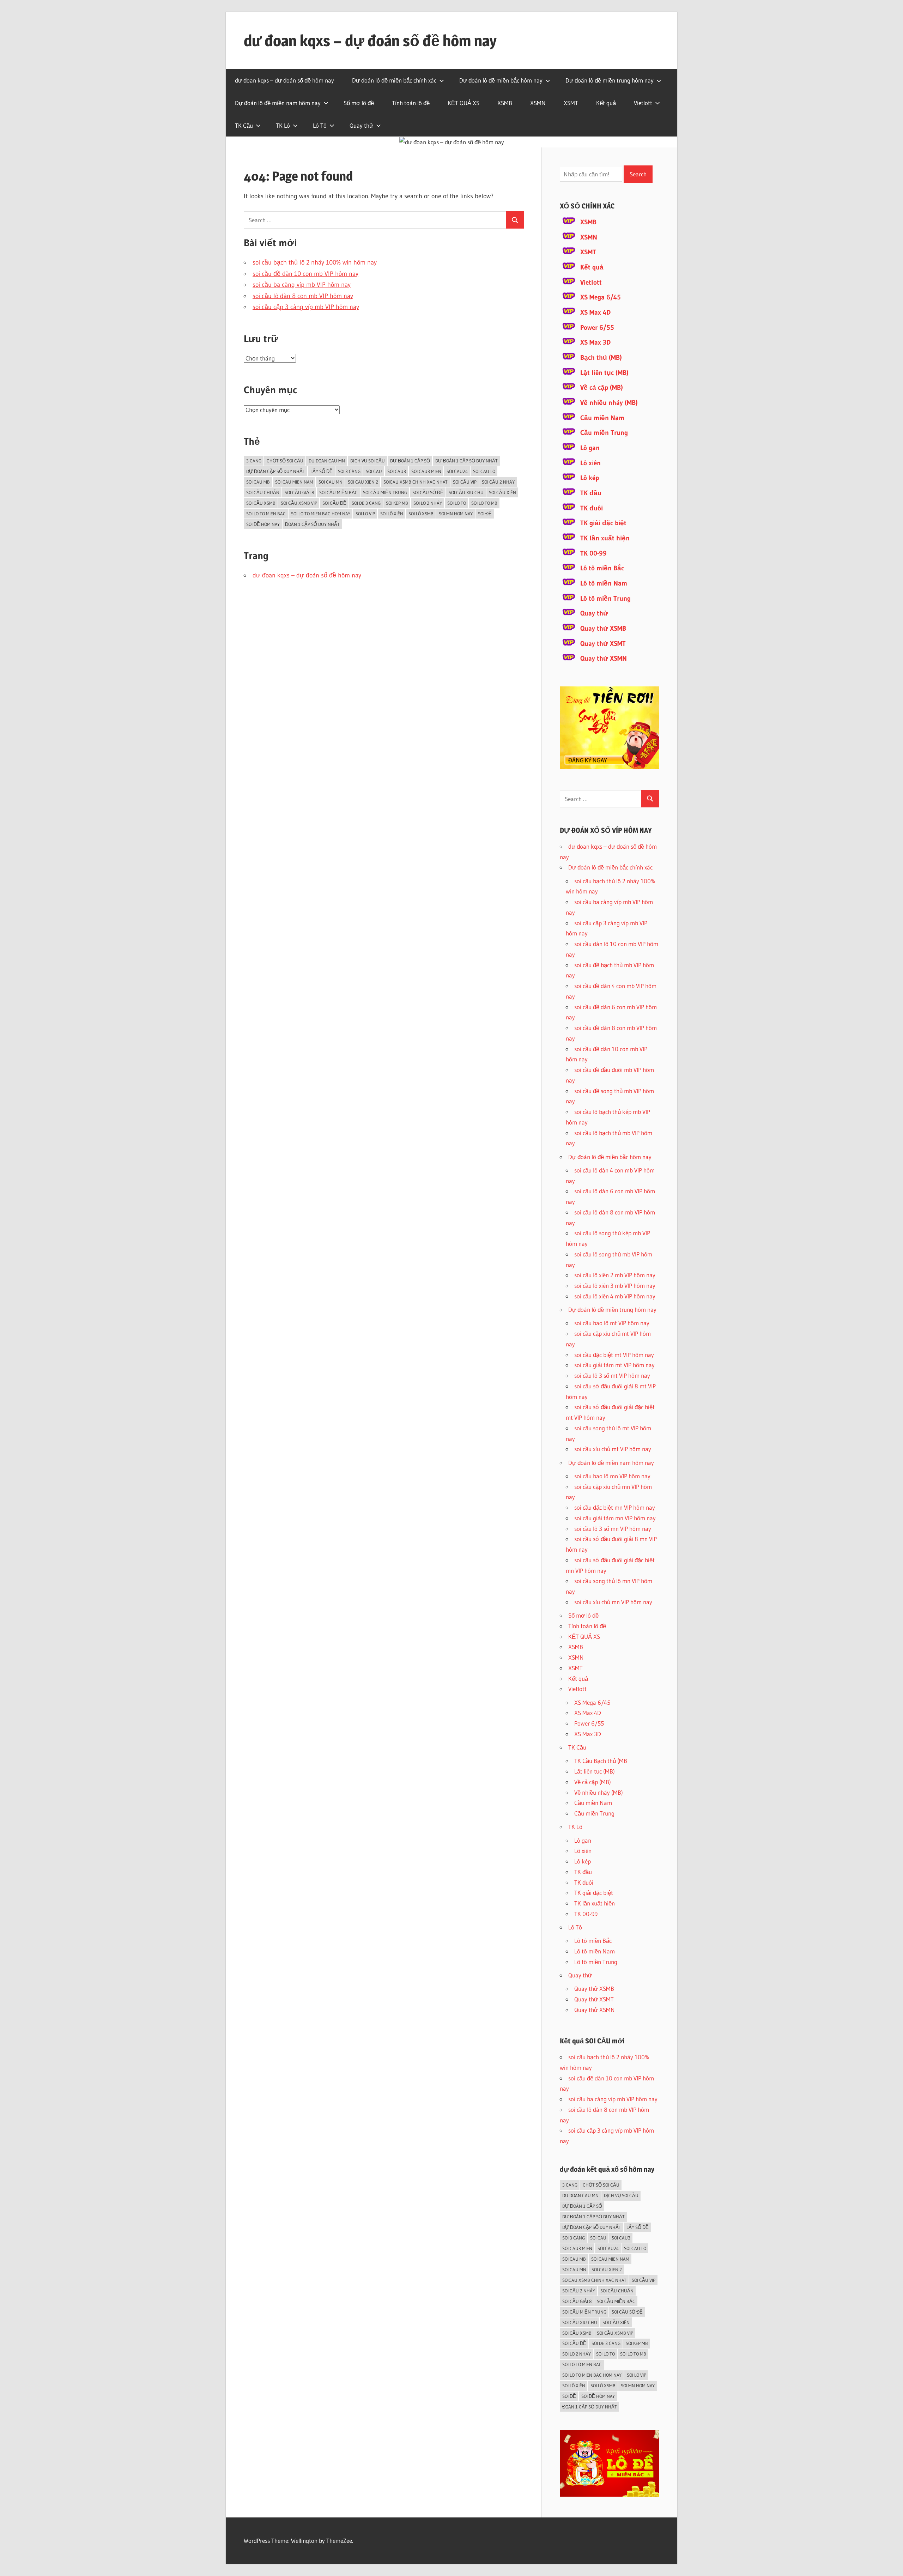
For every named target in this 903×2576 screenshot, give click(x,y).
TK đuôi (592, 508)
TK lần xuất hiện (605, 538)
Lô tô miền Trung (605, 598)
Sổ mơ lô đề (359, 103)
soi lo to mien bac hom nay (321, 514)
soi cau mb (258, 482)
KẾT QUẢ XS (463, 103)
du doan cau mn (327, 461)
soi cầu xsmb (261, 503)
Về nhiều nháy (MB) (609, 403)
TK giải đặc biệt (603, 523)
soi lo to (457, 503)
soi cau (374, 471)
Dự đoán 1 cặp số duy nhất (466, 461)
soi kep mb (397, 503)
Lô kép (590, 478)
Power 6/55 (597, 328)
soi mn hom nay (456, 514)
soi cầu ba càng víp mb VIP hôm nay (302, 285)
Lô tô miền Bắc (602, 568)
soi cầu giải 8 (299, 492)
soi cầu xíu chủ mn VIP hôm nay (613, 1602)
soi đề (485, 514)
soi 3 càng (349, 471)
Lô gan (590, 448)
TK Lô (283, 125)
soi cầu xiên (502, 492)
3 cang (254, 461)
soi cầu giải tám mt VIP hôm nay (614, 1365)
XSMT (571, 103)
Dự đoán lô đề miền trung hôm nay (610, 80)
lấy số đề (322, 471)
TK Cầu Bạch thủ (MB (601, 1761)
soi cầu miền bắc (338, 492)
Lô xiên (590, 463)
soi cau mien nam (294, 482)
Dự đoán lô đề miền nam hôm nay (278, 103)
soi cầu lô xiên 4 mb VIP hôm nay (615, 1296)
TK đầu (591, 493)
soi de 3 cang (366, 503)
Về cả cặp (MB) (602, 387)
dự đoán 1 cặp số (410, 461)
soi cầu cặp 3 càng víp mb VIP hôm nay (306, 307)
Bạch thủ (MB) (601, 357)
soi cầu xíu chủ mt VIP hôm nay (613, 1449)
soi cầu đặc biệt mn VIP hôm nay (615, 1507)
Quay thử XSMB (603, 628)
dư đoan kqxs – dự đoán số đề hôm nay (370, 41)
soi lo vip (365, 514)
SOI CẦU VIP (465, 482)
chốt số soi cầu (285, 461)
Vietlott (643, 103)
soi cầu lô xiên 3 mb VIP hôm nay (615, 1286)
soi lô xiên (392, 514)
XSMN (538, 103)
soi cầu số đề (428, 492)
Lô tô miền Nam (604, 583)
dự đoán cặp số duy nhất (276, 471)
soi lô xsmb (421, 514)
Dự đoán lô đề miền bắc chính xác (394, 80)
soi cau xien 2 (363, 482)
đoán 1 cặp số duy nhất (312, 524)
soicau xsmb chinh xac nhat (416, 482)
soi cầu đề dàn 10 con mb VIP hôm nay (305, 274)
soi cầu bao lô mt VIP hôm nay (612, 1323)
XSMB (505, 103)
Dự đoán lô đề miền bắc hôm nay (501, 80)
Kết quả (606, 103)
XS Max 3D (595, 342)
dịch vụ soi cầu (368, 461)
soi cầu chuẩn (263, 492)
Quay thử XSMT (603, 644)
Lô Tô (320, 125)
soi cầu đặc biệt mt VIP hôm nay (614, 1355)
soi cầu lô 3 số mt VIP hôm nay (612, 1375)
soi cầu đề (334, 503)
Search (638, 174)
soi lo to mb (484, 503)
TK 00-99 (593, 553)
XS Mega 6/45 (601, 297)
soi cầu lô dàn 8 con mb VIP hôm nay (303, 296)
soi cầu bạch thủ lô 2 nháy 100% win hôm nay (315, 262)
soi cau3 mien (426, 471)
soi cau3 (397, 471)
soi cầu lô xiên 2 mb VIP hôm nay (615, 1275)
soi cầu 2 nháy (498, 482)
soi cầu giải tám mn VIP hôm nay (615, 1518)
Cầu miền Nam (602, 418)
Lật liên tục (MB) (604, 373)
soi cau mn (331, 482)
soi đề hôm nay (263, 524)
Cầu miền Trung (604, 433)
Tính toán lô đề (411, 103)
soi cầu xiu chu (466, 492)
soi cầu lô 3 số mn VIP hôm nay (613, 1529)
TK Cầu (244, 125)
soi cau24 (457, 471)
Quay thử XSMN (604, 658)
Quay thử (361, 125)
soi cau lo (484, 471)
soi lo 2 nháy (428, 503)
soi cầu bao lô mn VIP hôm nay (612, 1476)
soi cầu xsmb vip (299, 503)
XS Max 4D (595, 312)
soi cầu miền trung (385, 492)
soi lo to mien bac (266, 514)
